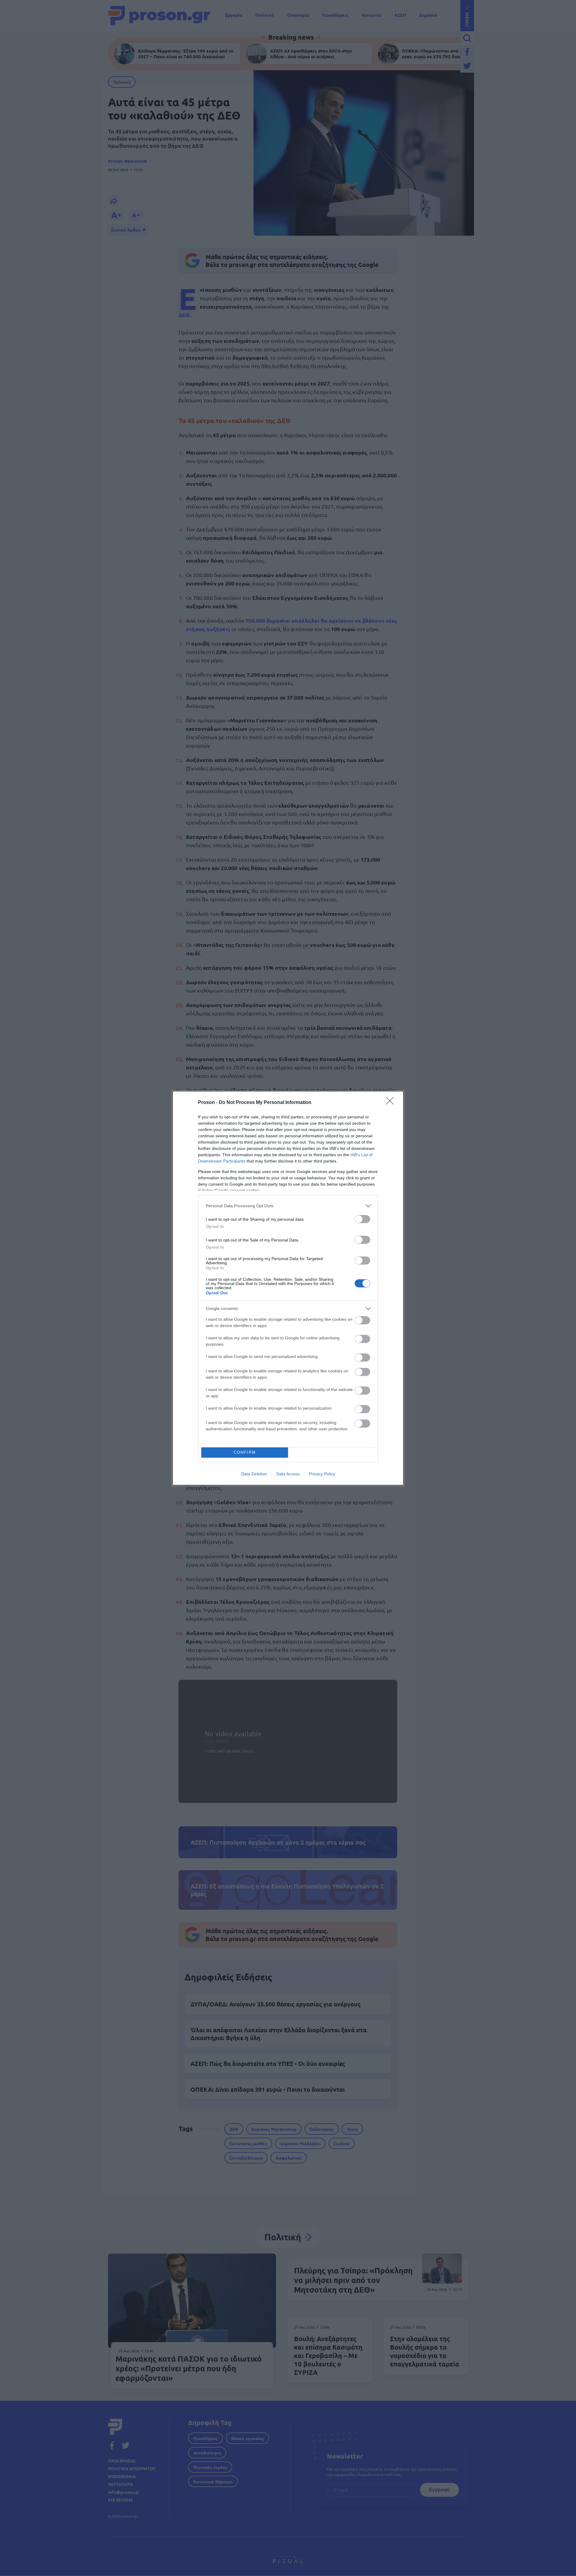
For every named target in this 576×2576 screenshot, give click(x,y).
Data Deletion (254, 1474)
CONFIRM (245, 1452)
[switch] (362, 1219)
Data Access (288, 1474)
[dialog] (288, 1288)
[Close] (392, 1103)
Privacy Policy (322, 1474)
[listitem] (288, 1206)
